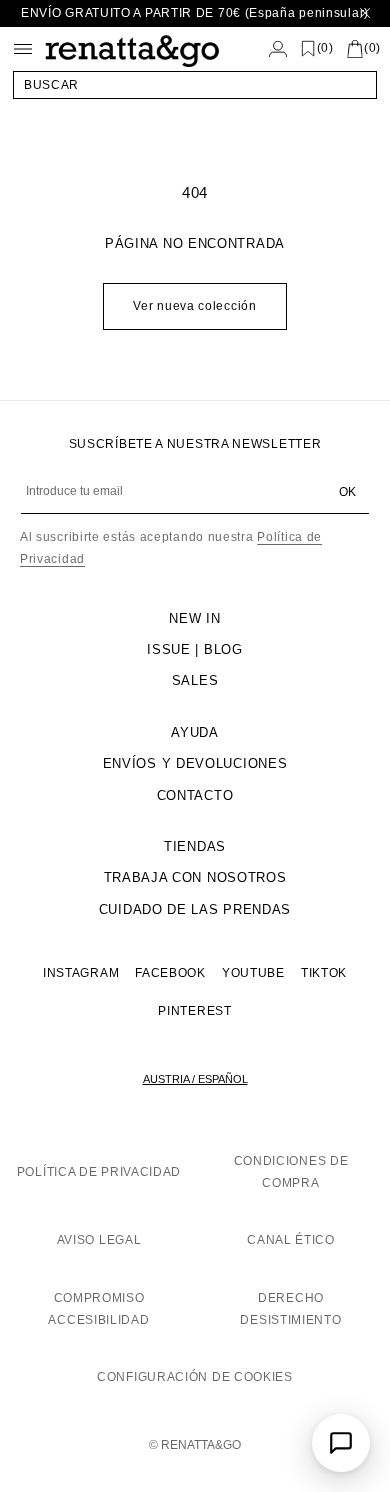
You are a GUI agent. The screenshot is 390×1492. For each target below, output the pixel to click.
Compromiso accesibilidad (98, 1309)
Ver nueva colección (194, 306)
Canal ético (291, 1240)
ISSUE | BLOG (194, 649)
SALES (195, 680)
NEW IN (194, 618)
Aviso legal (99, 1240)
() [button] (325, 48)
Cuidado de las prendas (195, 909)
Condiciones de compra (291, 1172)
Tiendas (195, 846)
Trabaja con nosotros (195, 877)
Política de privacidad (99, 1172)
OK (347, 492)
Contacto (195, 795)
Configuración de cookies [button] (195, 1377)
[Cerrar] (365, 13)
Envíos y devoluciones (195, 763)
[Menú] (23, 49)
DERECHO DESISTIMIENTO (290, 1309)
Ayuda (195, 732)
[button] (195, 85)
